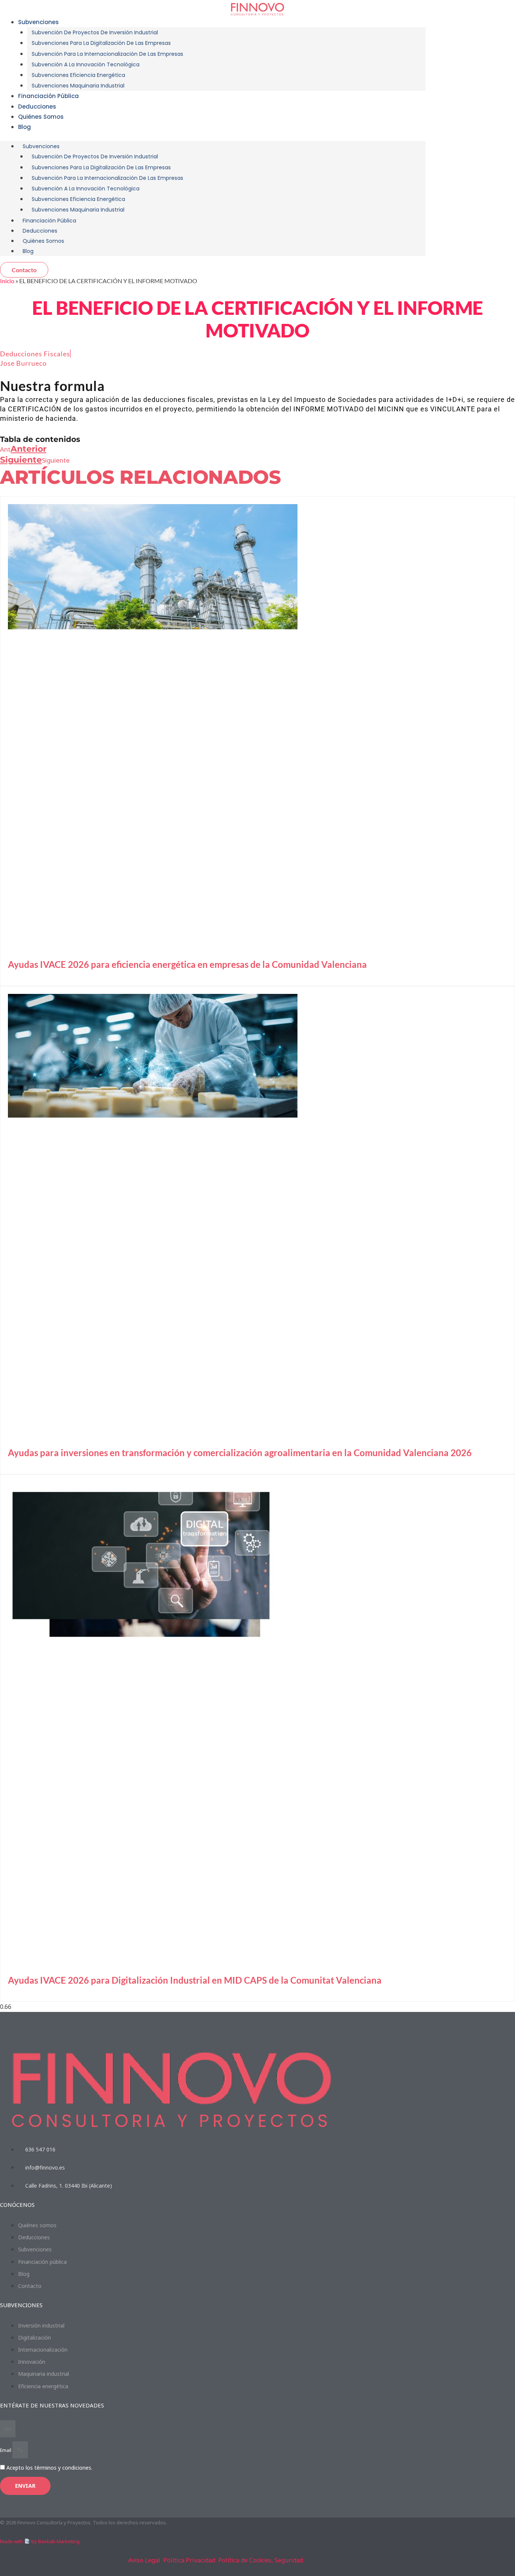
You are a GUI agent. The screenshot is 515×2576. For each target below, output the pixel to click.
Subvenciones (38, 22)
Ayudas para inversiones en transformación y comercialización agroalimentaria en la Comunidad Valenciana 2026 (240, 1453)
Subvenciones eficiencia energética (78, 75)
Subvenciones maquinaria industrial (78, 86)
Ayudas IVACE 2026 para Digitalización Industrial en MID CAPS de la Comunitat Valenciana (195, 1980)
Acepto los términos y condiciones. (49, 2468)
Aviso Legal (144, 2560)
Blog (25, 127)
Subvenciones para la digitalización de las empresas (101, 43)
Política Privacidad (189, 2560)
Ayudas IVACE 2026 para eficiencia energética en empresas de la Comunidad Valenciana (187, 964)
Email (6, 2450)
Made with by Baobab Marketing (40, 2541)
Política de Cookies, (246, 2560)
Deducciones (40, 231)
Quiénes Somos (41, 117)
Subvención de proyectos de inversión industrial (95, 32)
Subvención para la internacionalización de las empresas (107, 54)
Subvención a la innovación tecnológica (86, 64)
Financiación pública (48, 96)
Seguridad (289, 2560)
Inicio (7, 281)
